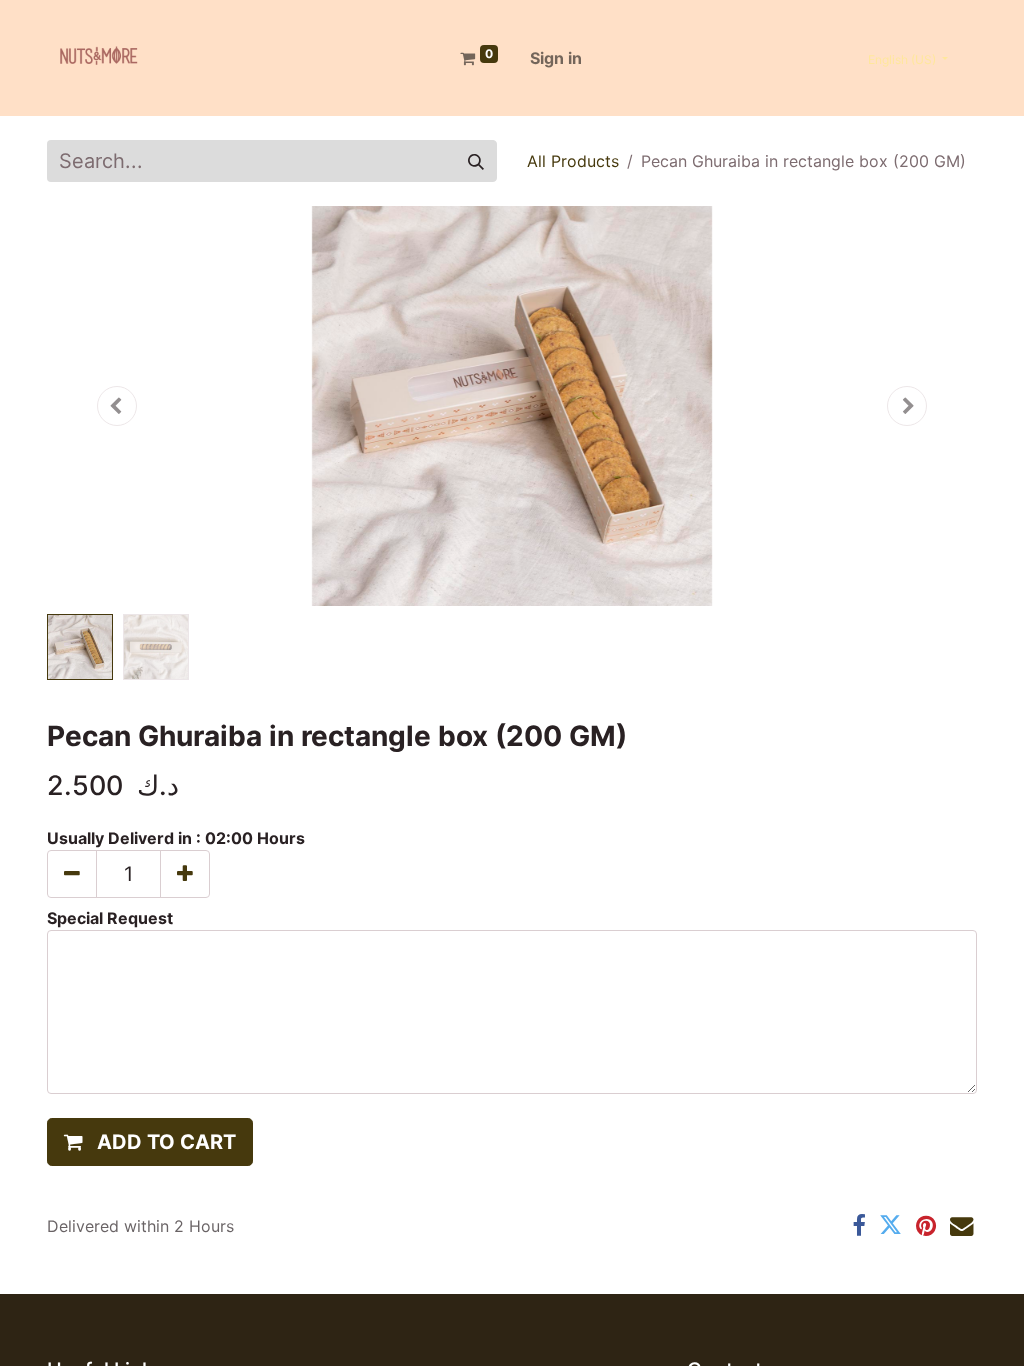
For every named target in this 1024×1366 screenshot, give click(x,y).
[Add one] (185, 874)
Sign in (556, 58)
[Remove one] (72, 874)
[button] (117, 406)
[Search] (476, 161)
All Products (573, 161)
